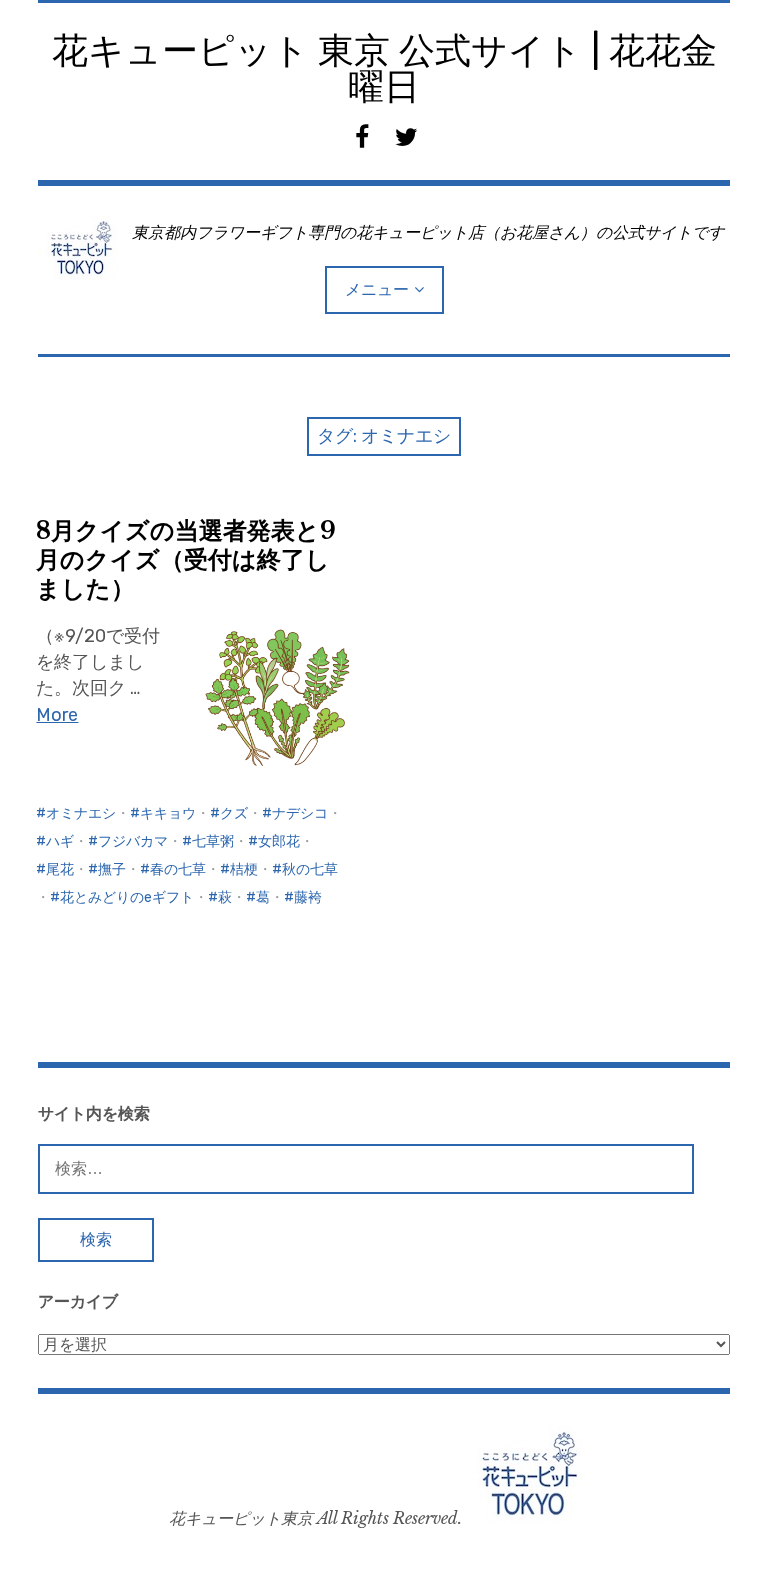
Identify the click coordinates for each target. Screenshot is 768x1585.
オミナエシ (81, 813)
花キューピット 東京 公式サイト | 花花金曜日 (384, 68)
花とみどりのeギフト (127, 897)
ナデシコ (300, 813)
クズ (234, 813)
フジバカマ (133, 841)
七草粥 (213, 841)
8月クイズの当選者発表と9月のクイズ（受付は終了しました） (186, 559)
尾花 (60, 869)
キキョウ (168, 813)
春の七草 (178, 869)
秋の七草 (310, 869)
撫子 (112, 869)
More (57, 715)
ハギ (60, 841)
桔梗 (244, 869)
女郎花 (279, 841)
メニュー (377, 289)
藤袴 (308, 897)
